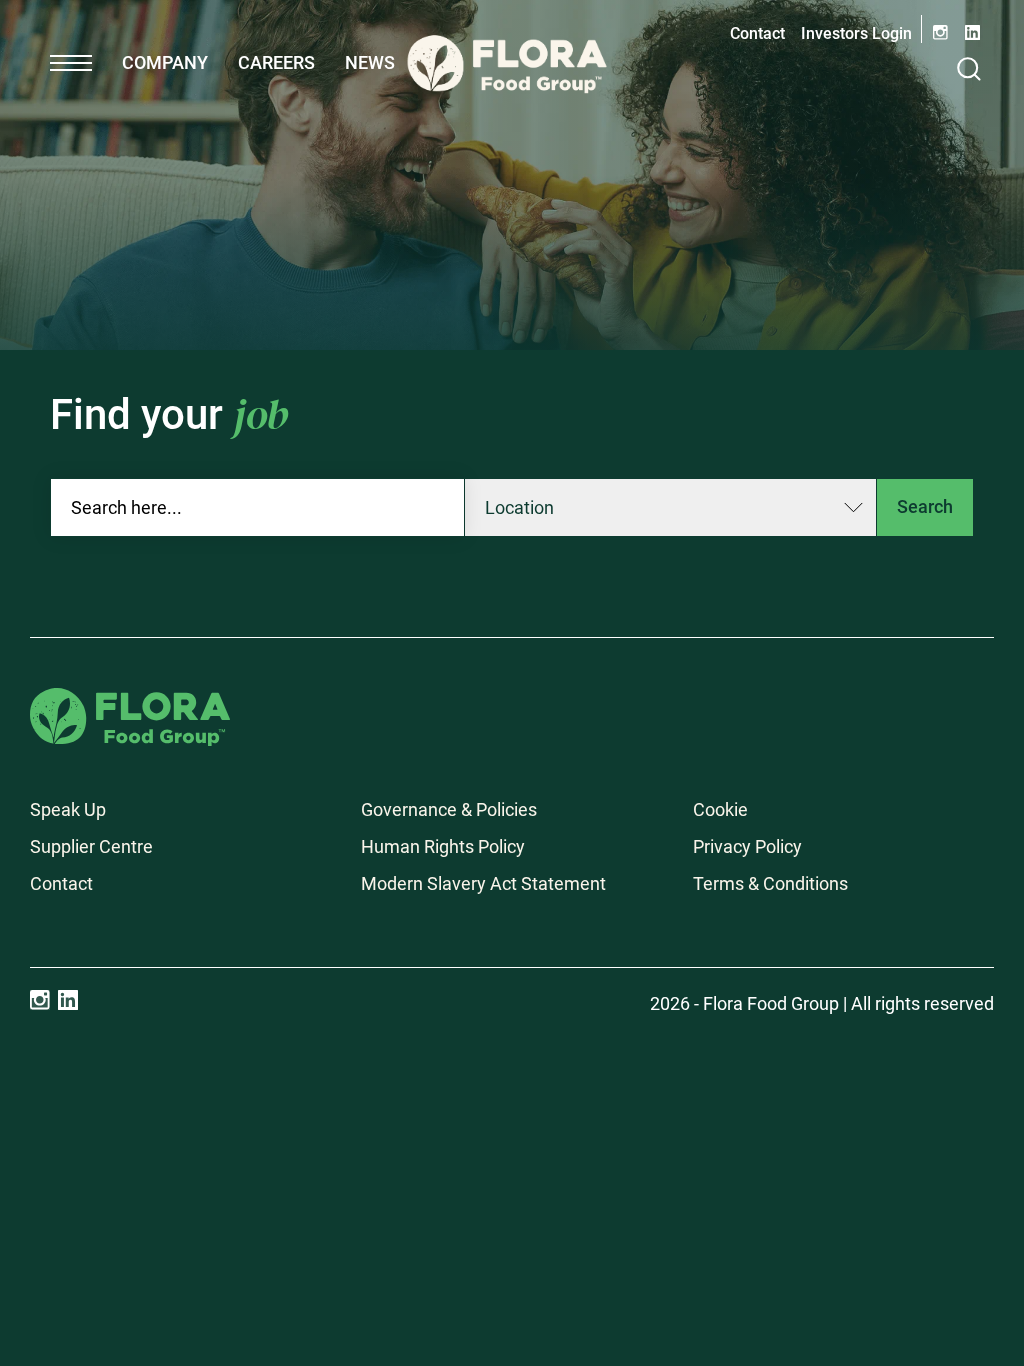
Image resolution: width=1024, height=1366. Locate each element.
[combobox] (257, 507)
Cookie (720, 809)
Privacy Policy (747, 846)
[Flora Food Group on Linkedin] (68, 1000)
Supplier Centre (91, 846)
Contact (757, 33)
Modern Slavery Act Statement (483, 883)
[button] (71, 63)
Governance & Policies (449, 809)
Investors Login (856, 33)
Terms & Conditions (770, 883)
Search (925, 506)
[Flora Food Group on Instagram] (40, 1000)
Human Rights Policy (443, 846)
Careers (276, 62)
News (370, 62)
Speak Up (68, 809)
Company (165, 62)
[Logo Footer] (130, 701)
